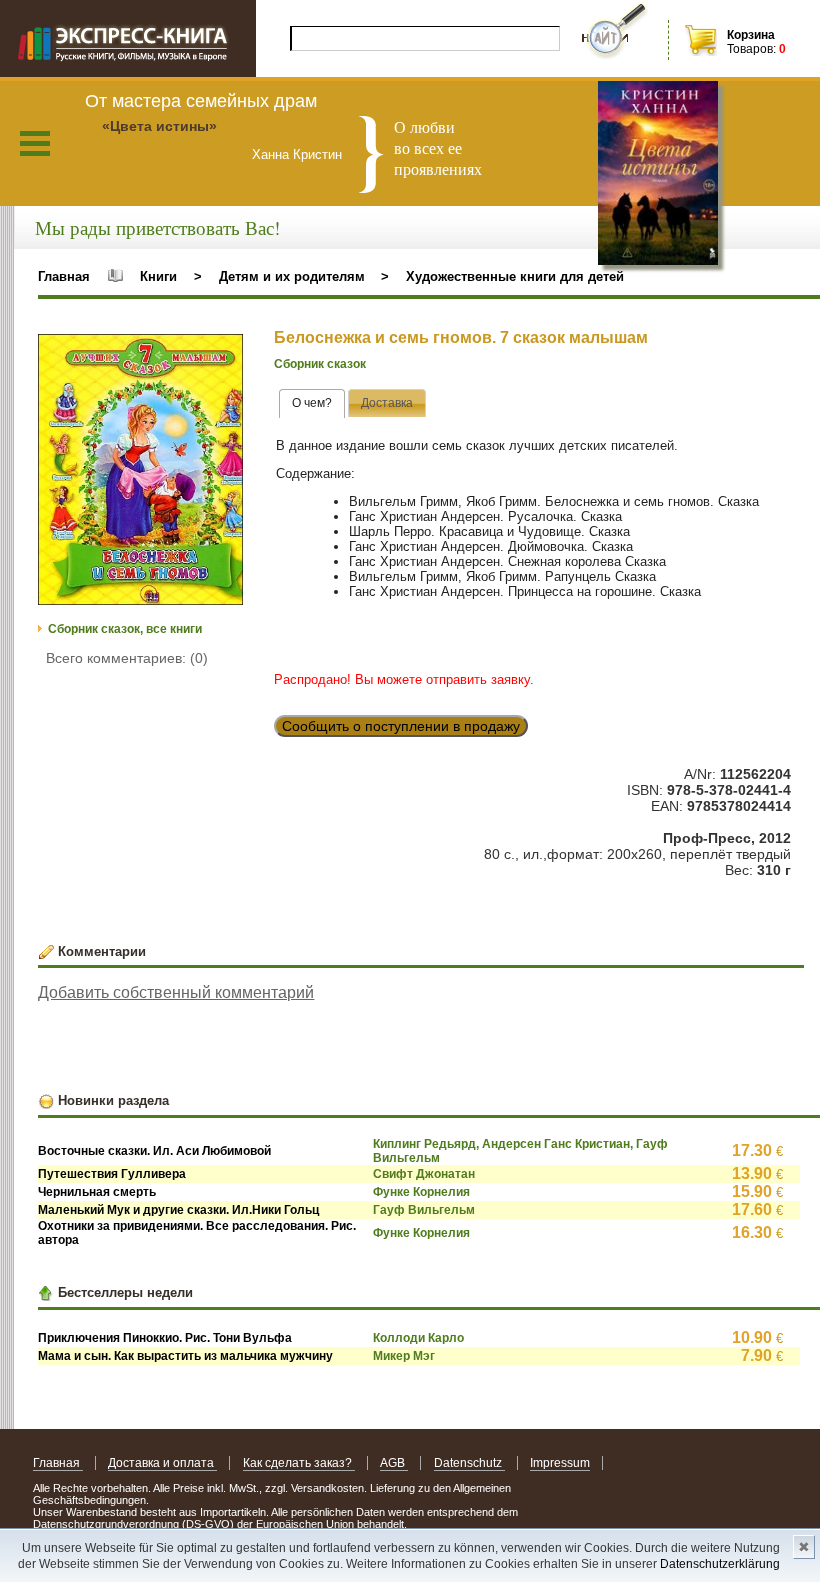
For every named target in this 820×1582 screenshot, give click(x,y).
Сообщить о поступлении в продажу (401, 726)
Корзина (751, 35)
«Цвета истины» (159, 126)
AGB (394, 1463)
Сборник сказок (320, 364)
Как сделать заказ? (299, 1463)
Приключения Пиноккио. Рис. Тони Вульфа (165, 1338)
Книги (158, 276)
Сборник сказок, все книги (125, 629)
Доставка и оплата (162, 1463)
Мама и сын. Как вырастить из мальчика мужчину (185, 1356)
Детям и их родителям (292, 276)
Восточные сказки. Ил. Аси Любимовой (154, 1151)
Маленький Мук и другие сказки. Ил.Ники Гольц (178, 1210)
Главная (64, 276)
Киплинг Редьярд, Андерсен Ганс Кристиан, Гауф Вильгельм (520, 1151)
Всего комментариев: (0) (127, 658)
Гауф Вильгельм (424, 1210)
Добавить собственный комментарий (176, 992)
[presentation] (312, 404)
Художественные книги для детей (515, 276)
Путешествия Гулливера (112, 1174)
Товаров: (751, 49)
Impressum (560, 1463)
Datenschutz (469, 1463)
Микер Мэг (404, 1356)
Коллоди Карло (418, 1338)
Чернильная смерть (97, 1192)
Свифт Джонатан (424, 1174)
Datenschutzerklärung (720, 1564)
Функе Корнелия (421, 1192)
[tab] (312, 404)
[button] (225, 352)
